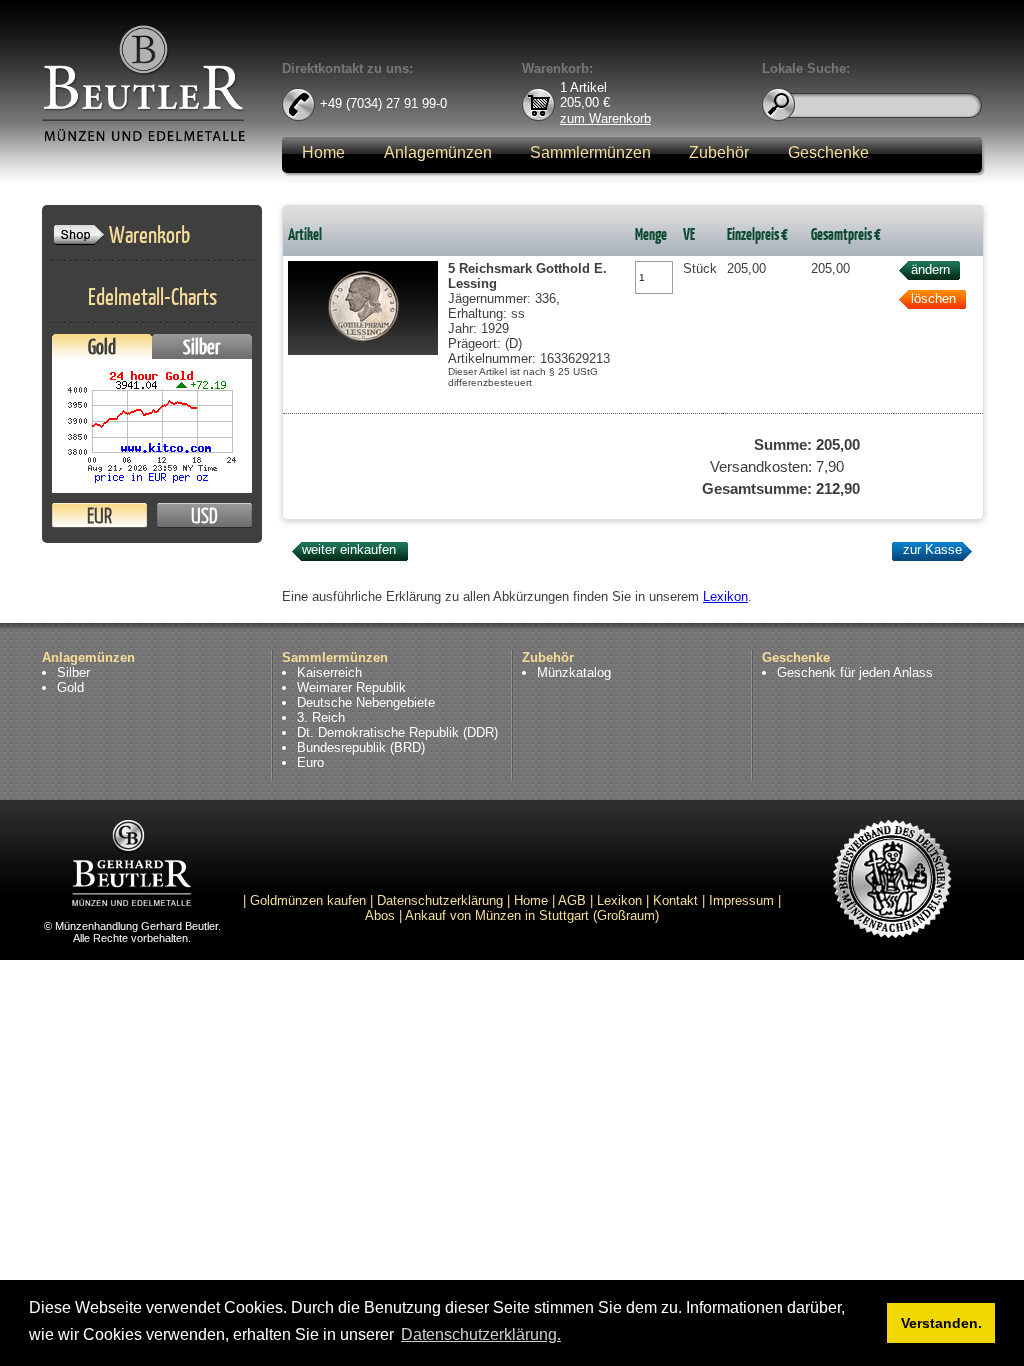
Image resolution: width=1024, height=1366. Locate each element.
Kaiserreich (329, 672)
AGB (572, 900)
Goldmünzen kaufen (308, 900)
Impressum (741, 900)
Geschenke (828, 152)
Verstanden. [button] (941, 1323)
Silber (202, 346)
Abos (380, 915)
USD (204, 515)
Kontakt (675, 900)
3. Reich (321, 717)
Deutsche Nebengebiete (366, 702)
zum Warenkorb (605, 117)
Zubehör (719, 152)
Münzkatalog (574, 672)
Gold (102, 346)
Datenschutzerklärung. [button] (481, 1334)
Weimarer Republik (351, 687)
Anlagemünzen (438, 152)
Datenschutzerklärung (440, 900)
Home (323, 152)
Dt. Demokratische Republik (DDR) (397, 732)
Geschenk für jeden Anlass (855, 672)
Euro (310, 762)
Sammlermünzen (590, 152)
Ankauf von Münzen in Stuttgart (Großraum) (532, 915)
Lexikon (725, 596)
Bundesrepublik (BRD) (361, 747)
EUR (99, 515)
